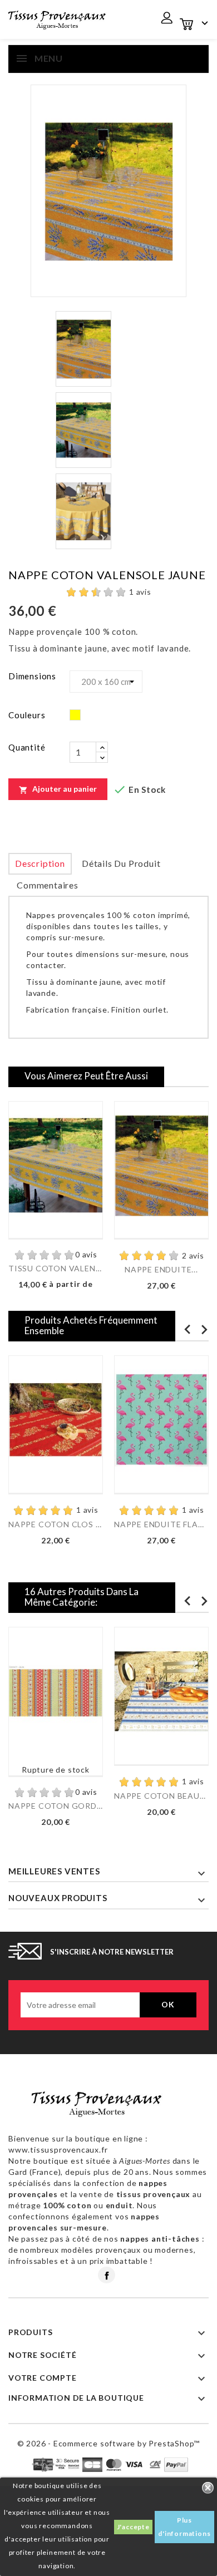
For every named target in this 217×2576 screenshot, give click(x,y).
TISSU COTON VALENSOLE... (56, 1268)
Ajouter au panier (58, 789)
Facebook (107, 2275)
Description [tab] (40, 863)
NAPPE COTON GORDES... (56, 1806)
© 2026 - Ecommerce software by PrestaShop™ (109, 2443)
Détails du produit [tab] (121, 863)
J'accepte (133, 2527)
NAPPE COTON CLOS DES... (56, 1524)
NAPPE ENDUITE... (161, 1269)
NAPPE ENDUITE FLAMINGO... (161, 1524)
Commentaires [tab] (48, 885)
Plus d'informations (184, 2527)
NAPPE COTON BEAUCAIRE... (161, 1796)
